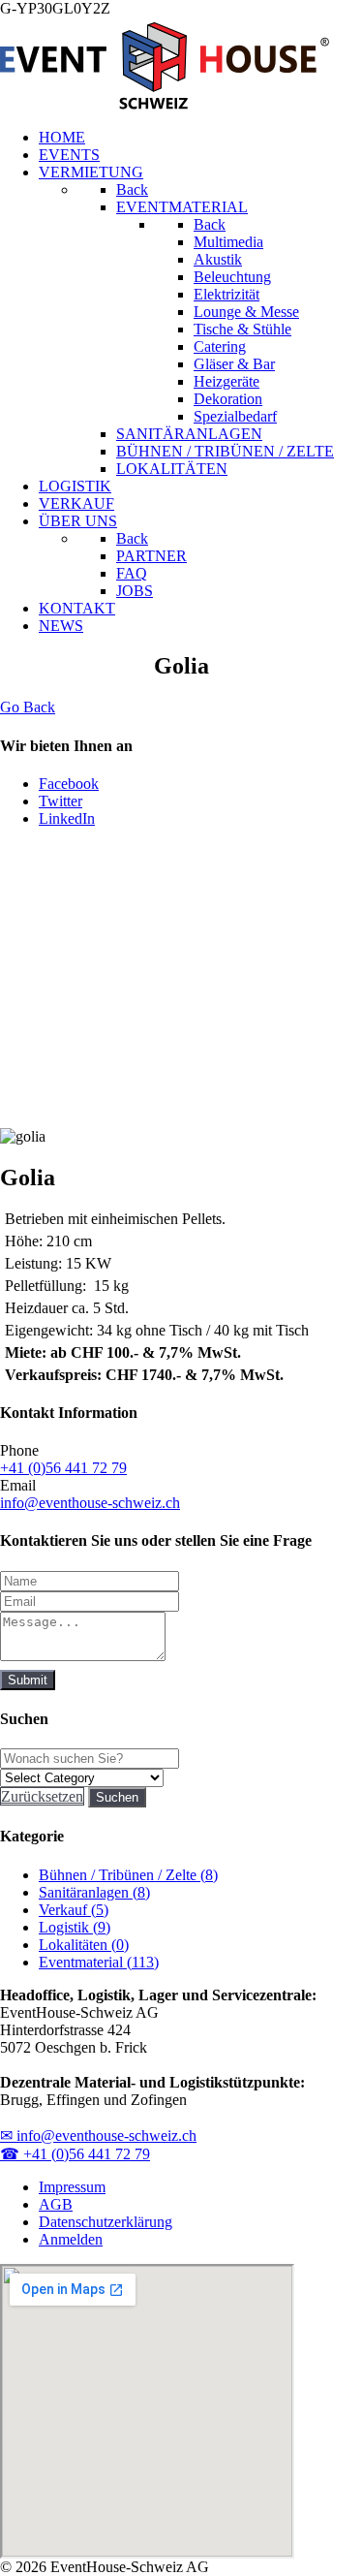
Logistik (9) (75, 1927)
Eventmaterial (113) (99, 1962)
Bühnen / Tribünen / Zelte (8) (128, 1875)
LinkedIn (67, 818)
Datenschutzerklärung (106, 2222)
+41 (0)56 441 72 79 (63, 1468)
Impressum (72, 2187)
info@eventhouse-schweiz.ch (90, 1503)
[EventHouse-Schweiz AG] (165, 104)
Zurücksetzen (42, 1796)
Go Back (28, 707)
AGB (56, 2204)
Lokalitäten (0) (84, 1945)
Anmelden (71, 2239)
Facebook (69, 784)
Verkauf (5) (74, 1910)
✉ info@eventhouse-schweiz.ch (98, 2136)
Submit (28, 1680)
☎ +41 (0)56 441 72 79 (75, 2154)
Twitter (60, 801)
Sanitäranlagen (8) (94, 1892)
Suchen (117, 1797)
